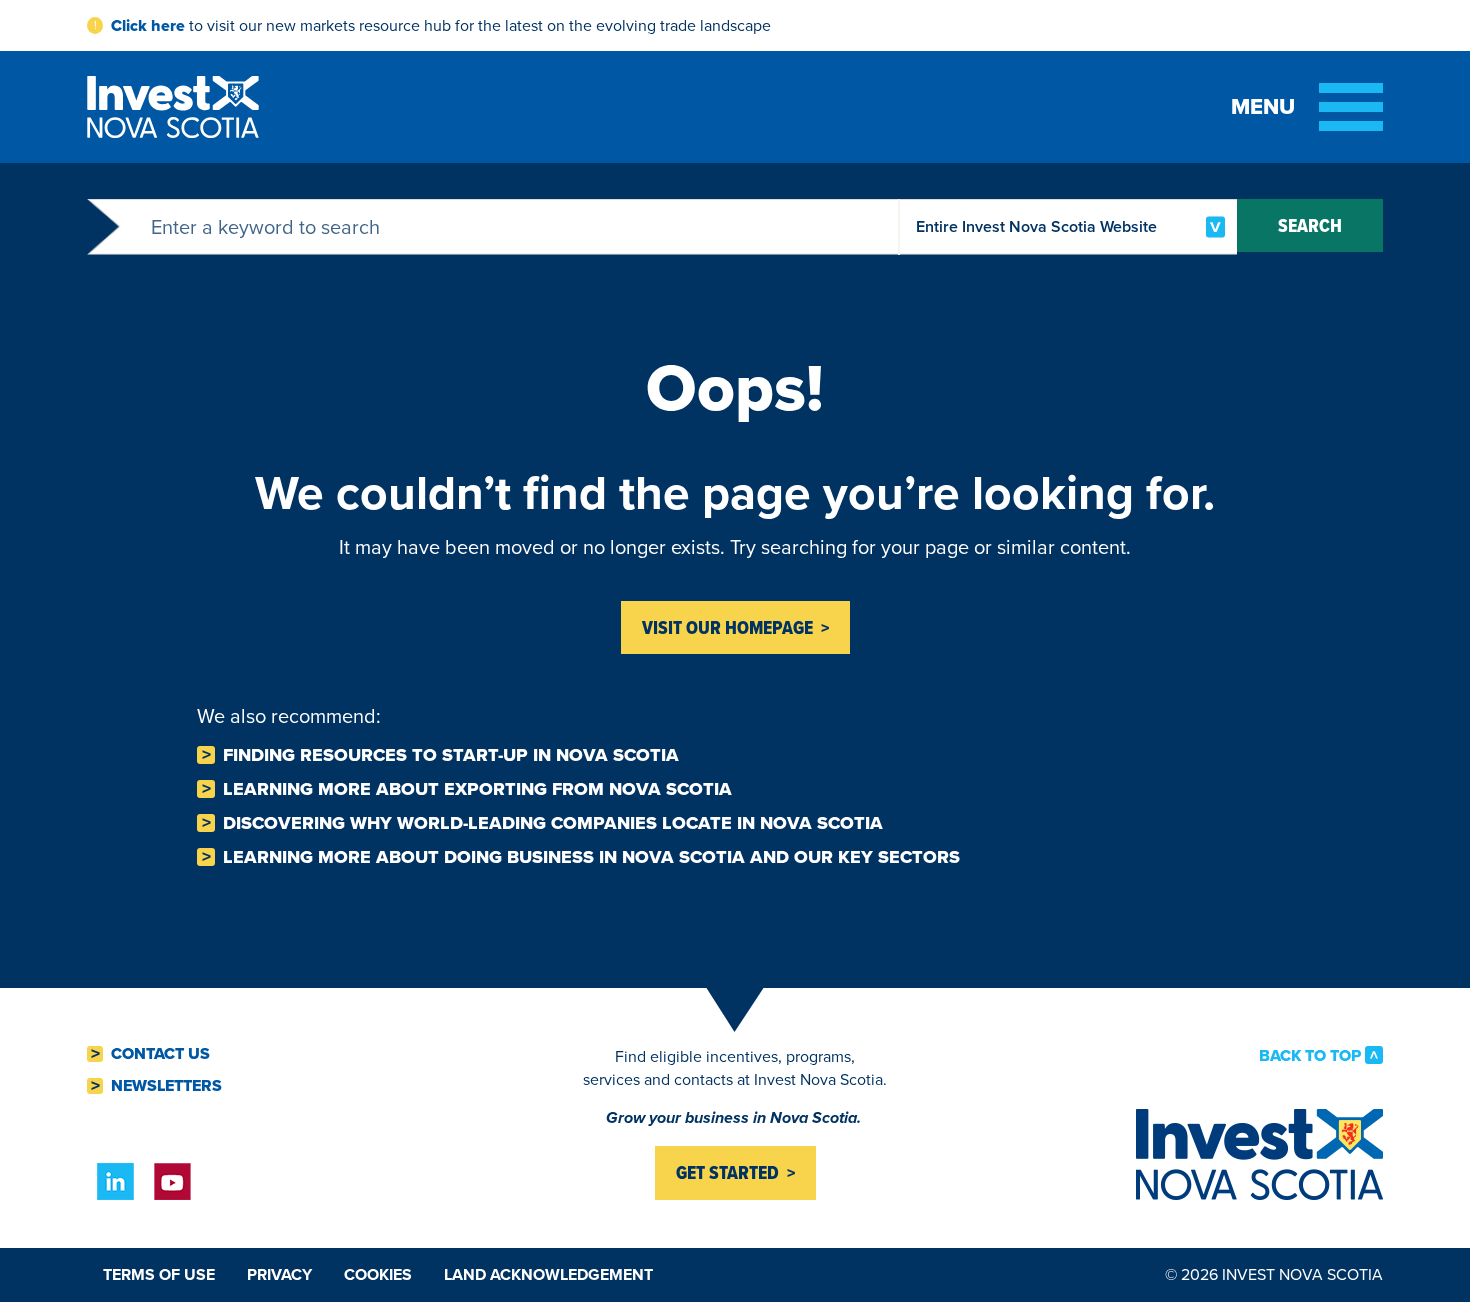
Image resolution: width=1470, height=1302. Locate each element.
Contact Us (160, 1054)
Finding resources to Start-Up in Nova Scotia (451, 755)
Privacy (279, 1274)
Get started (727, 1172)
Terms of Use (159, 1274)
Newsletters (166, 1086)
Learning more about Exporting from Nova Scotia (477, 789)
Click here (148, 25)
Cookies (378, 1274)
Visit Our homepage (727, 627)
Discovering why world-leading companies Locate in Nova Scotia (553, 823)
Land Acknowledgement (548, 1274)
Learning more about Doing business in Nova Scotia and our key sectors (591, 857)
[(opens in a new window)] (115, 1181)
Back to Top (1310, 1055)
